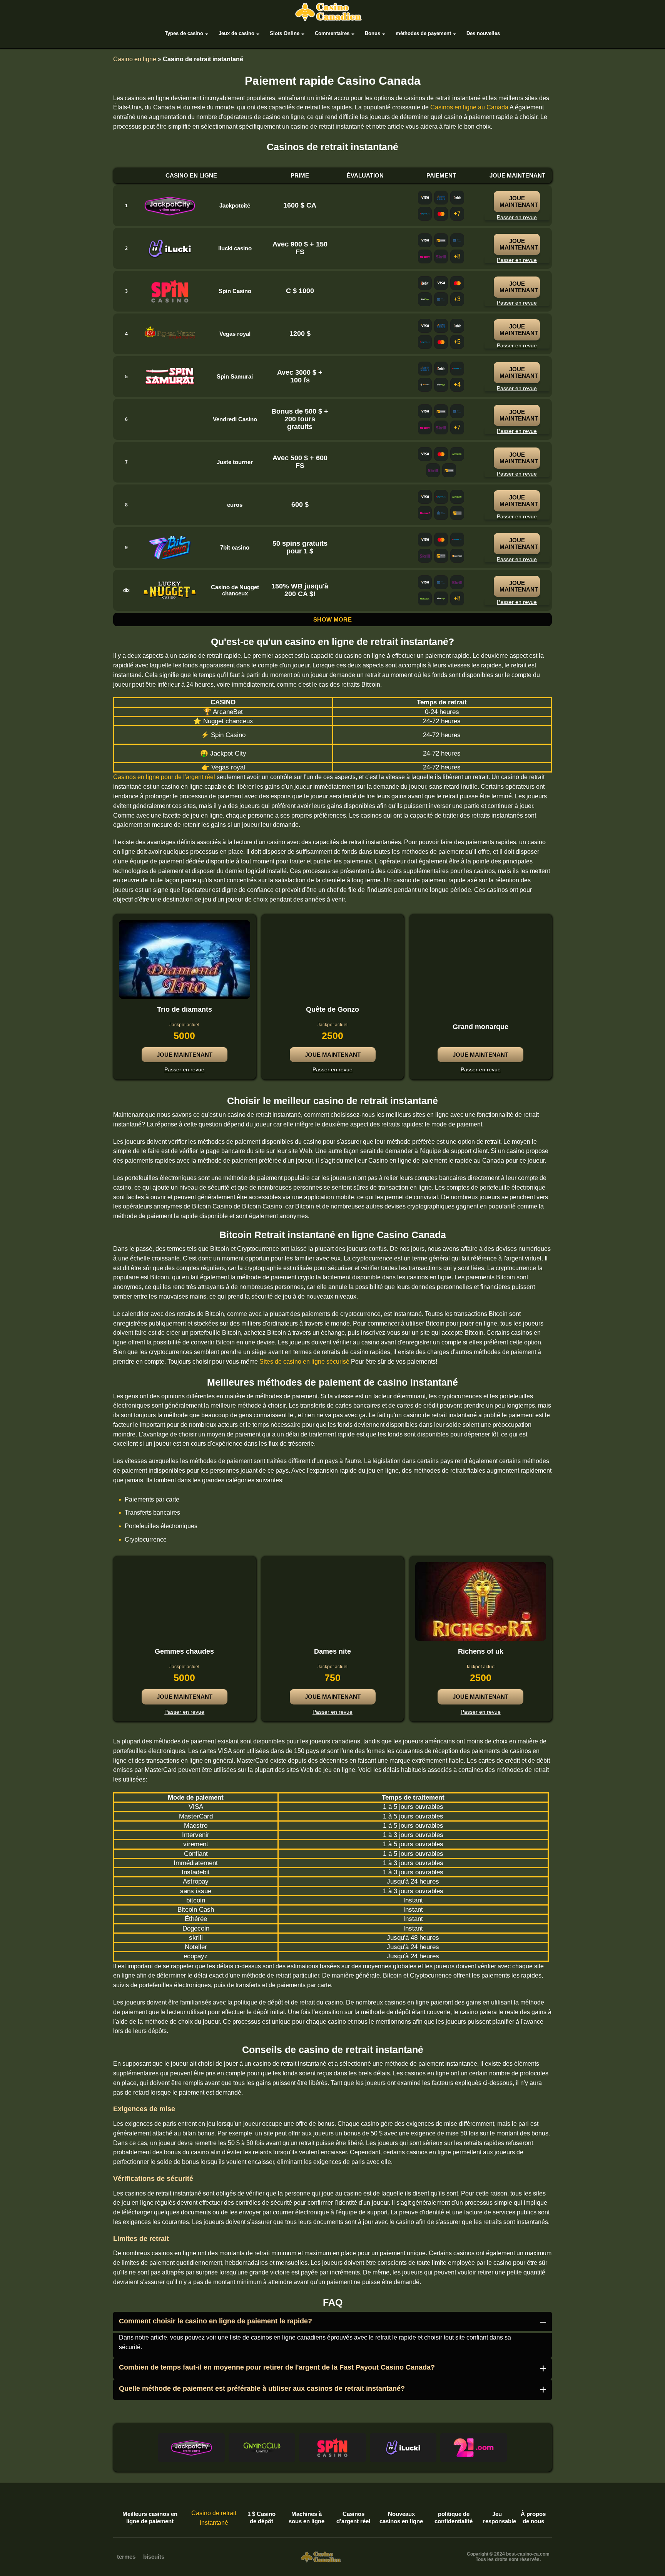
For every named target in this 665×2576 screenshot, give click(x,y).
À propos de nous (533, 2518)
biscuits (154, 2557)
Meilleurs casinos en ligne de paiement (150, 2518)
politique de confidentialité (454, 2518)
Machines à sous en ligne (307, 2518)
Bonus (373, 33)
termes (126, 2557)
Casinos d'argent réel (353, 2518)
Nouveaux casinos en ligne (401, 2518)
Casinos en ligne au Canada (469, 107)
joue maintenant (519, 201)
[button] (191, 2448)
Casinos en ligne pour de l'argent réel (164, 777)
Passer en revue (517, 217)
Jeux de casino (236, 33)
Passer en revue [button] (184, 1069)
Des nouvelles (483, 33)
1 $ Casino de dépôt (261, 2518)
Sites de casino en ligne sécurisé (304, 1362)
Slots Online (285, 33)
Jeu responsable (497, 2518)
